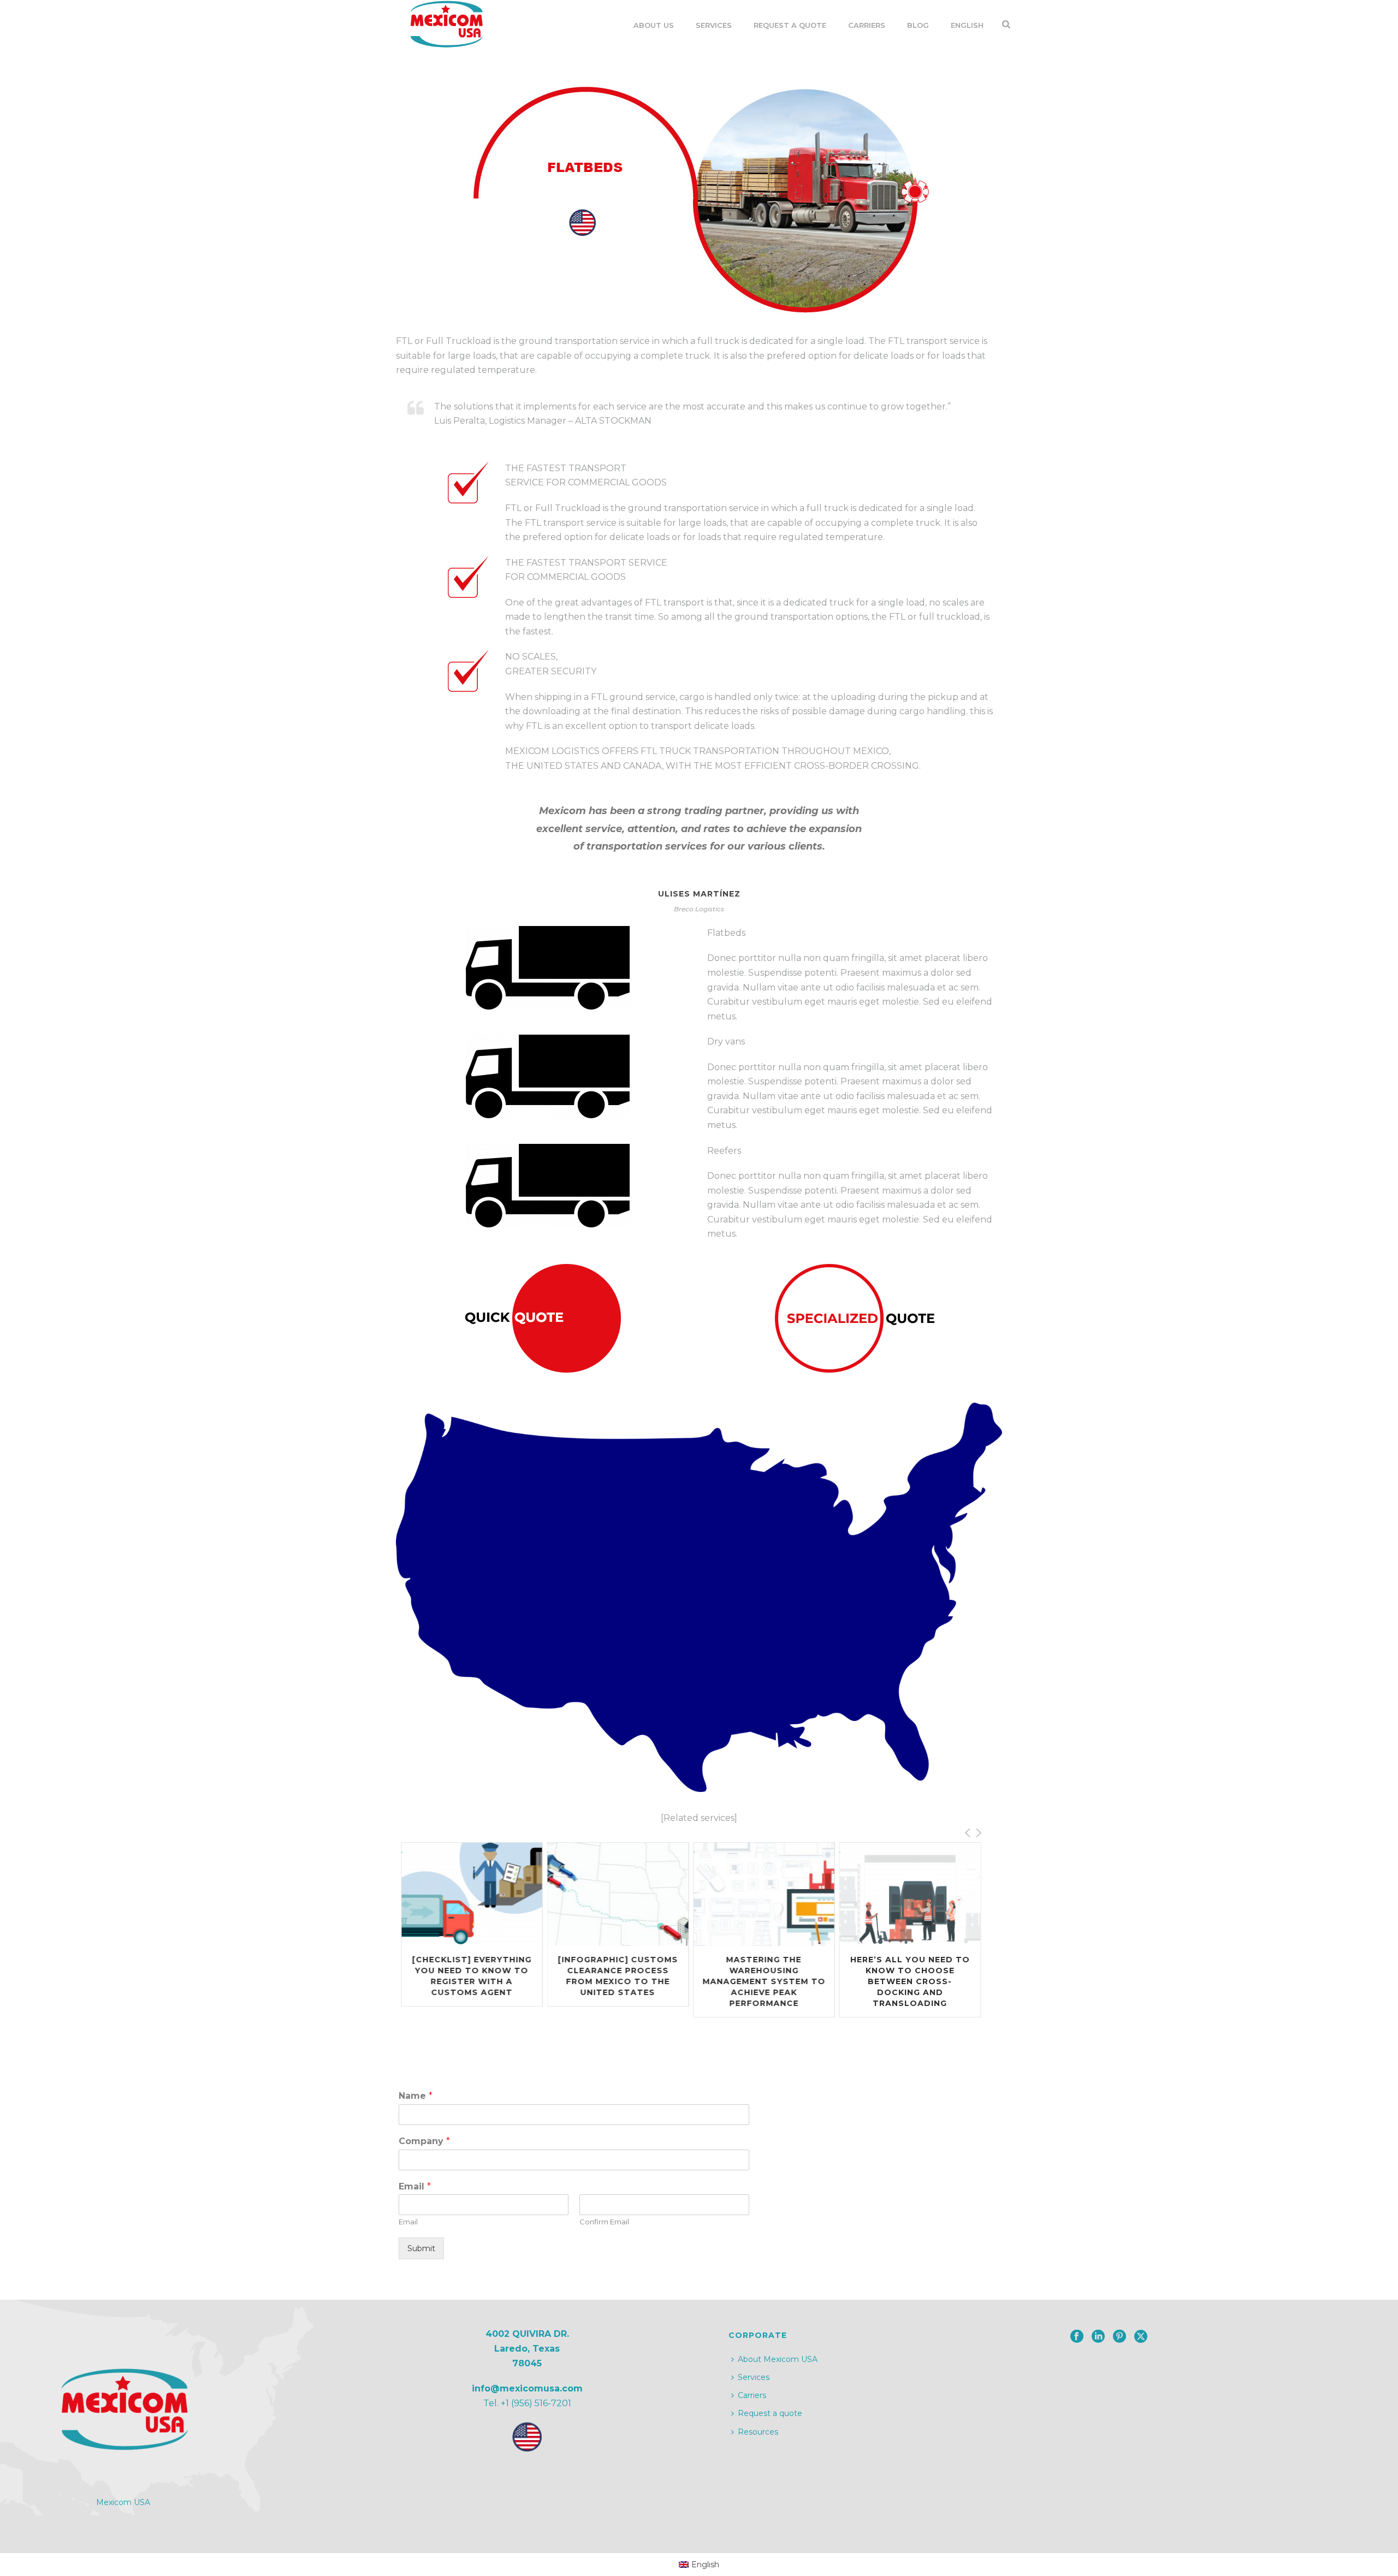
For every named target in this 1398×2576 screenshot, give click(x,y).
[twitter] (1141, 2337)
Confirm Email (604, 2222)
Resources (758, 2432)
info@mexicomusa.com (527, 2388)
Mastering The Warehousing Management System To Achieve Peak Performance (618, 1981)
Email (415, 2186)
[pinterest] (1119, 2337)
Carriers (867, 25)
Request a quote (770, 2413)
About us (654, 25)
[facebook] (1077, 2337)
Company (424, 2141)
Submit (421, 2248)
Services (714, 25)
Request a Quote (790, 25)
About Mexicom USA (778, 2359)
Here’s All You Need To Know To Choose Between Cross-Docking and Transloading (764, 1981)
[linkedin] (1098, 2337)
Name (416, 2096)
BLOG (918, 25)
